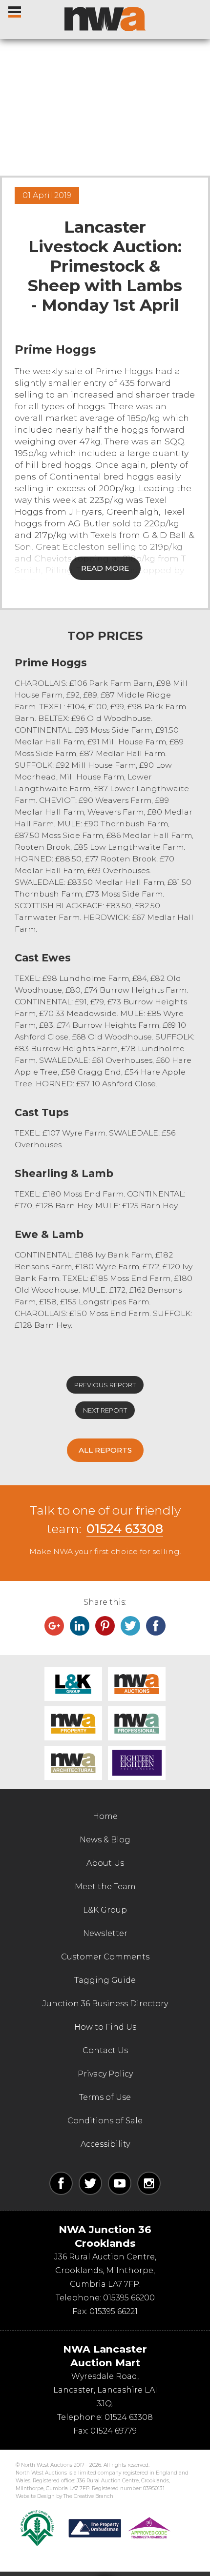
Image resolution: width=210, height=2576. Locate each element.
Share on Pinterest (105, 1626)
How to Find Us (105, 2027)
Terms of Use (105, 2097)
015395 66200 (129, 2298)
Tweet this (130, 1626)
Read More (105, 568)
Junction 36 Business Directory (105, 2004)
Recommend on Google (54, 1626)
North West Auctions (105, 19)
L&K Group (73, 1684)
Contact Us (105, 2050)
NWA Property (73, 1723)
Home (105, 1816)
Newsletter (105, 1933)
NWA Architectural (73, 1763)
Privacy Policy (105, 2074)
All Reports (105, 1450)
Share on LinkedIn (80, 1626)
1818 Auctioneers (137, 1763)
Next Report (105, 1410)
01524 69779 (114, 2431)
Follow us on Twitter (90, 2183)
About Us (105, 1863)
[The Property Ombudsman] (120, 2528)
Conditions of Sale (105, 2121)
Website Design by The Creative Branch (64, 2496)
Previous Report (105, 1385)
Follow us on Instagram (149, 2183)
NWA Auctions (137, 1684)
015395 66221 (114, 2311)
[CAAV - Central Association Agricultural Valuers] (37, 2528)
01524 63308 (125, 1529)
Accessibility (105, 2144)
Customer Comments (105, 1957)
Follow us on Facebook (61, 2183)
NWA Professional (137, 1723)
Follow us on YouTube (120, 2183)
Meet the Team (105, 1887)
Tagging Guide (105, 1980)
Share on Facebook (156, 1626)
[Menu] (15, 10)
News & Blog (105, 1840)
